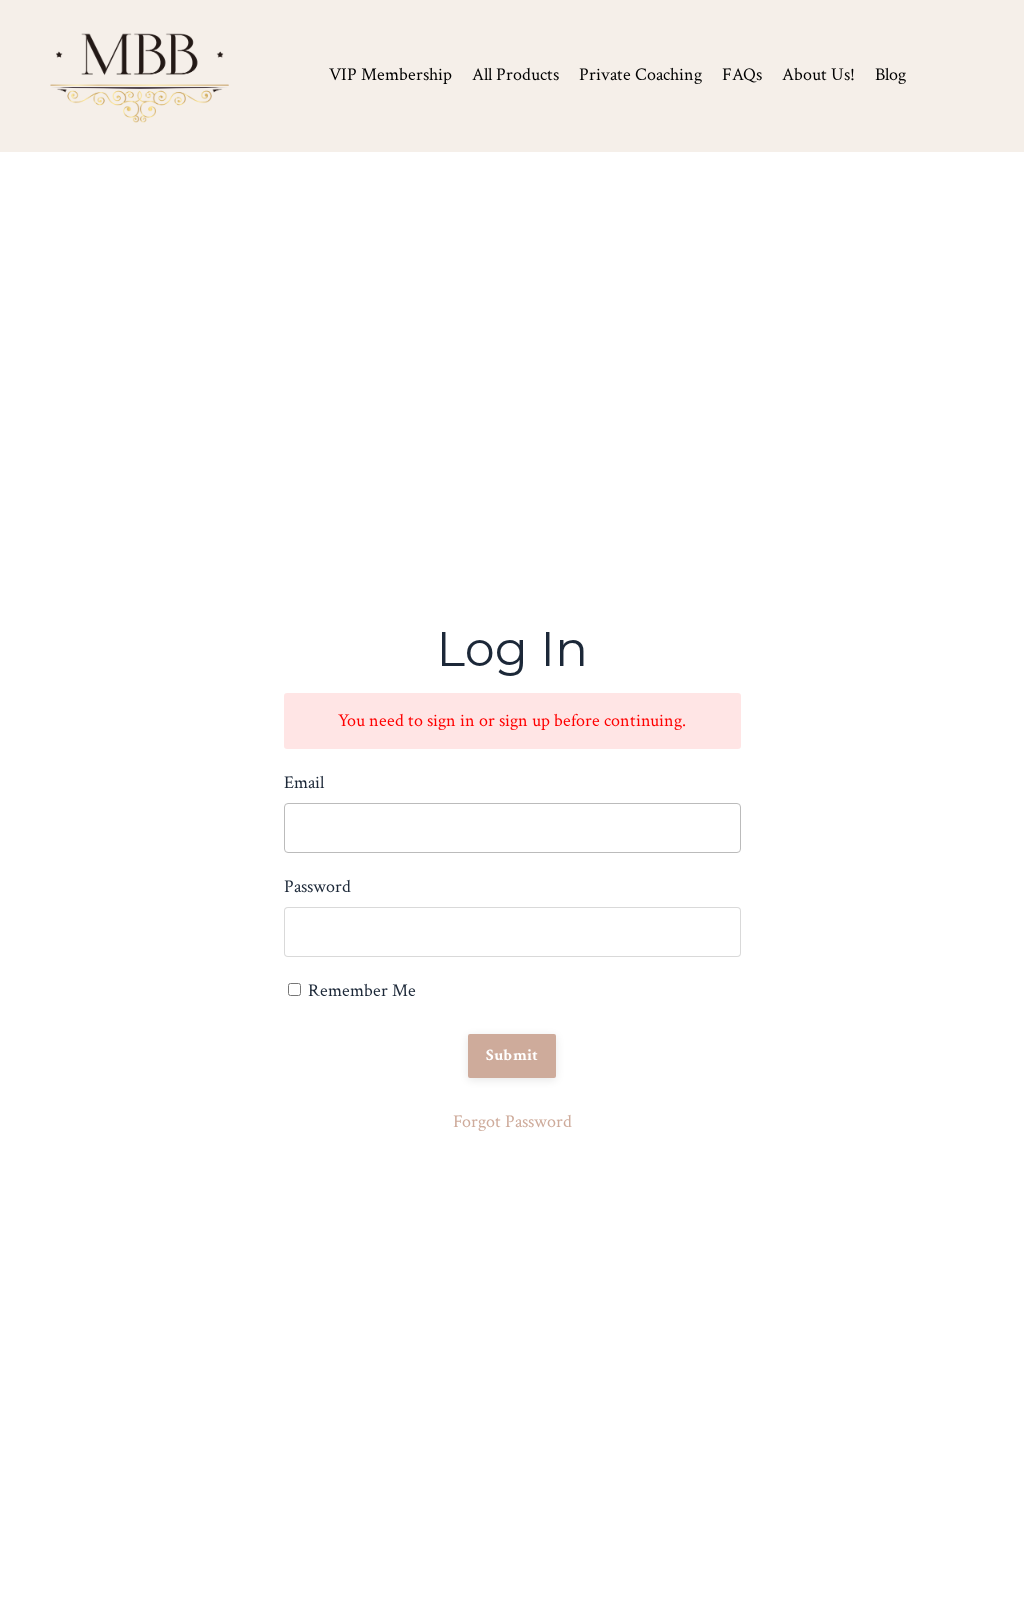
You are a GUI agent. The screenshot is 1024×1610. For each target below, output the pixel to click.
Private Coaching (640, 74)
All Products (515, 74)
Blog (890, 74)
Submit (512, 1055)
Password (317, 886)
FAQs (742, 74)
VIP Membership (390, 74)
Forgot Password (512, 1121)
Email (304, 782)
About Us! (818, 74)
